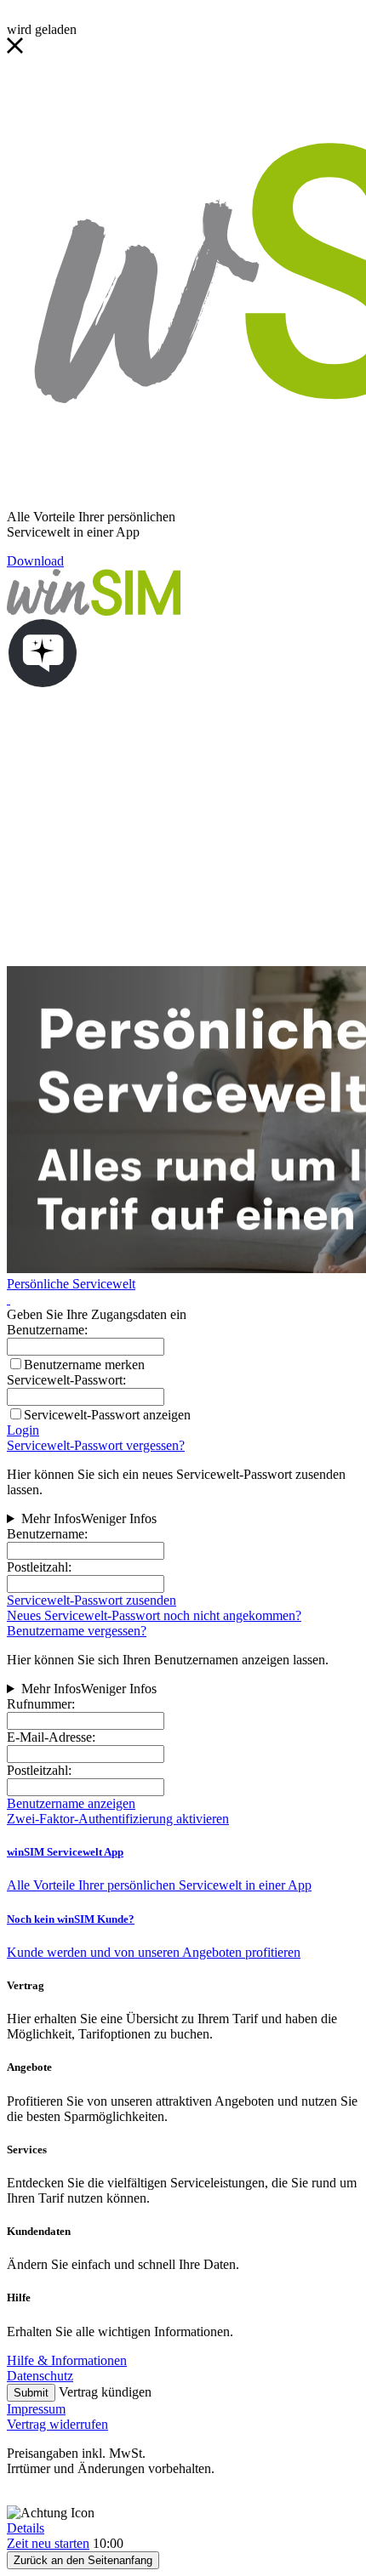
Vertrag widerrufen (57, 2424)
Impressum (36, 2409)
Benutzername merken (84, 1365)
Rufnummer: (41, 1704)
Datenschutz (40, 2376)
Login (23, 1430)
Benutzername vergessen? (77, 1631)
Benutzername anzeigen (71, 1803)
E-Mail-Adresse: (51, 1737)
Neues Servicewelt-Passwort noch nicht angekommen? (154, 1615)
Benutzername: (47, 1534)
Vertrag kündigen (105, 2392)
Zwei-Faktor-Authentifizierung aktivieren (118, 1819)
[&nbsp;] (9, 1299)
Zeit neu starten (48, 2543)
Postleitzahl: (39, 1567)
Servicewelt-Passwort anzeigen (107, 1415)
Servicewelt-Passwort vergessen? (96, 1445)
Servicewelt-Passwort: (66, 1380)
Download (35, 561)
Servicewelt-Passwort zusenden (91, 1600)
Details (26, 2528)
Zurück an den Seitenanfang (83, 2560)
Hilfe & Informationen (67, 2360)
